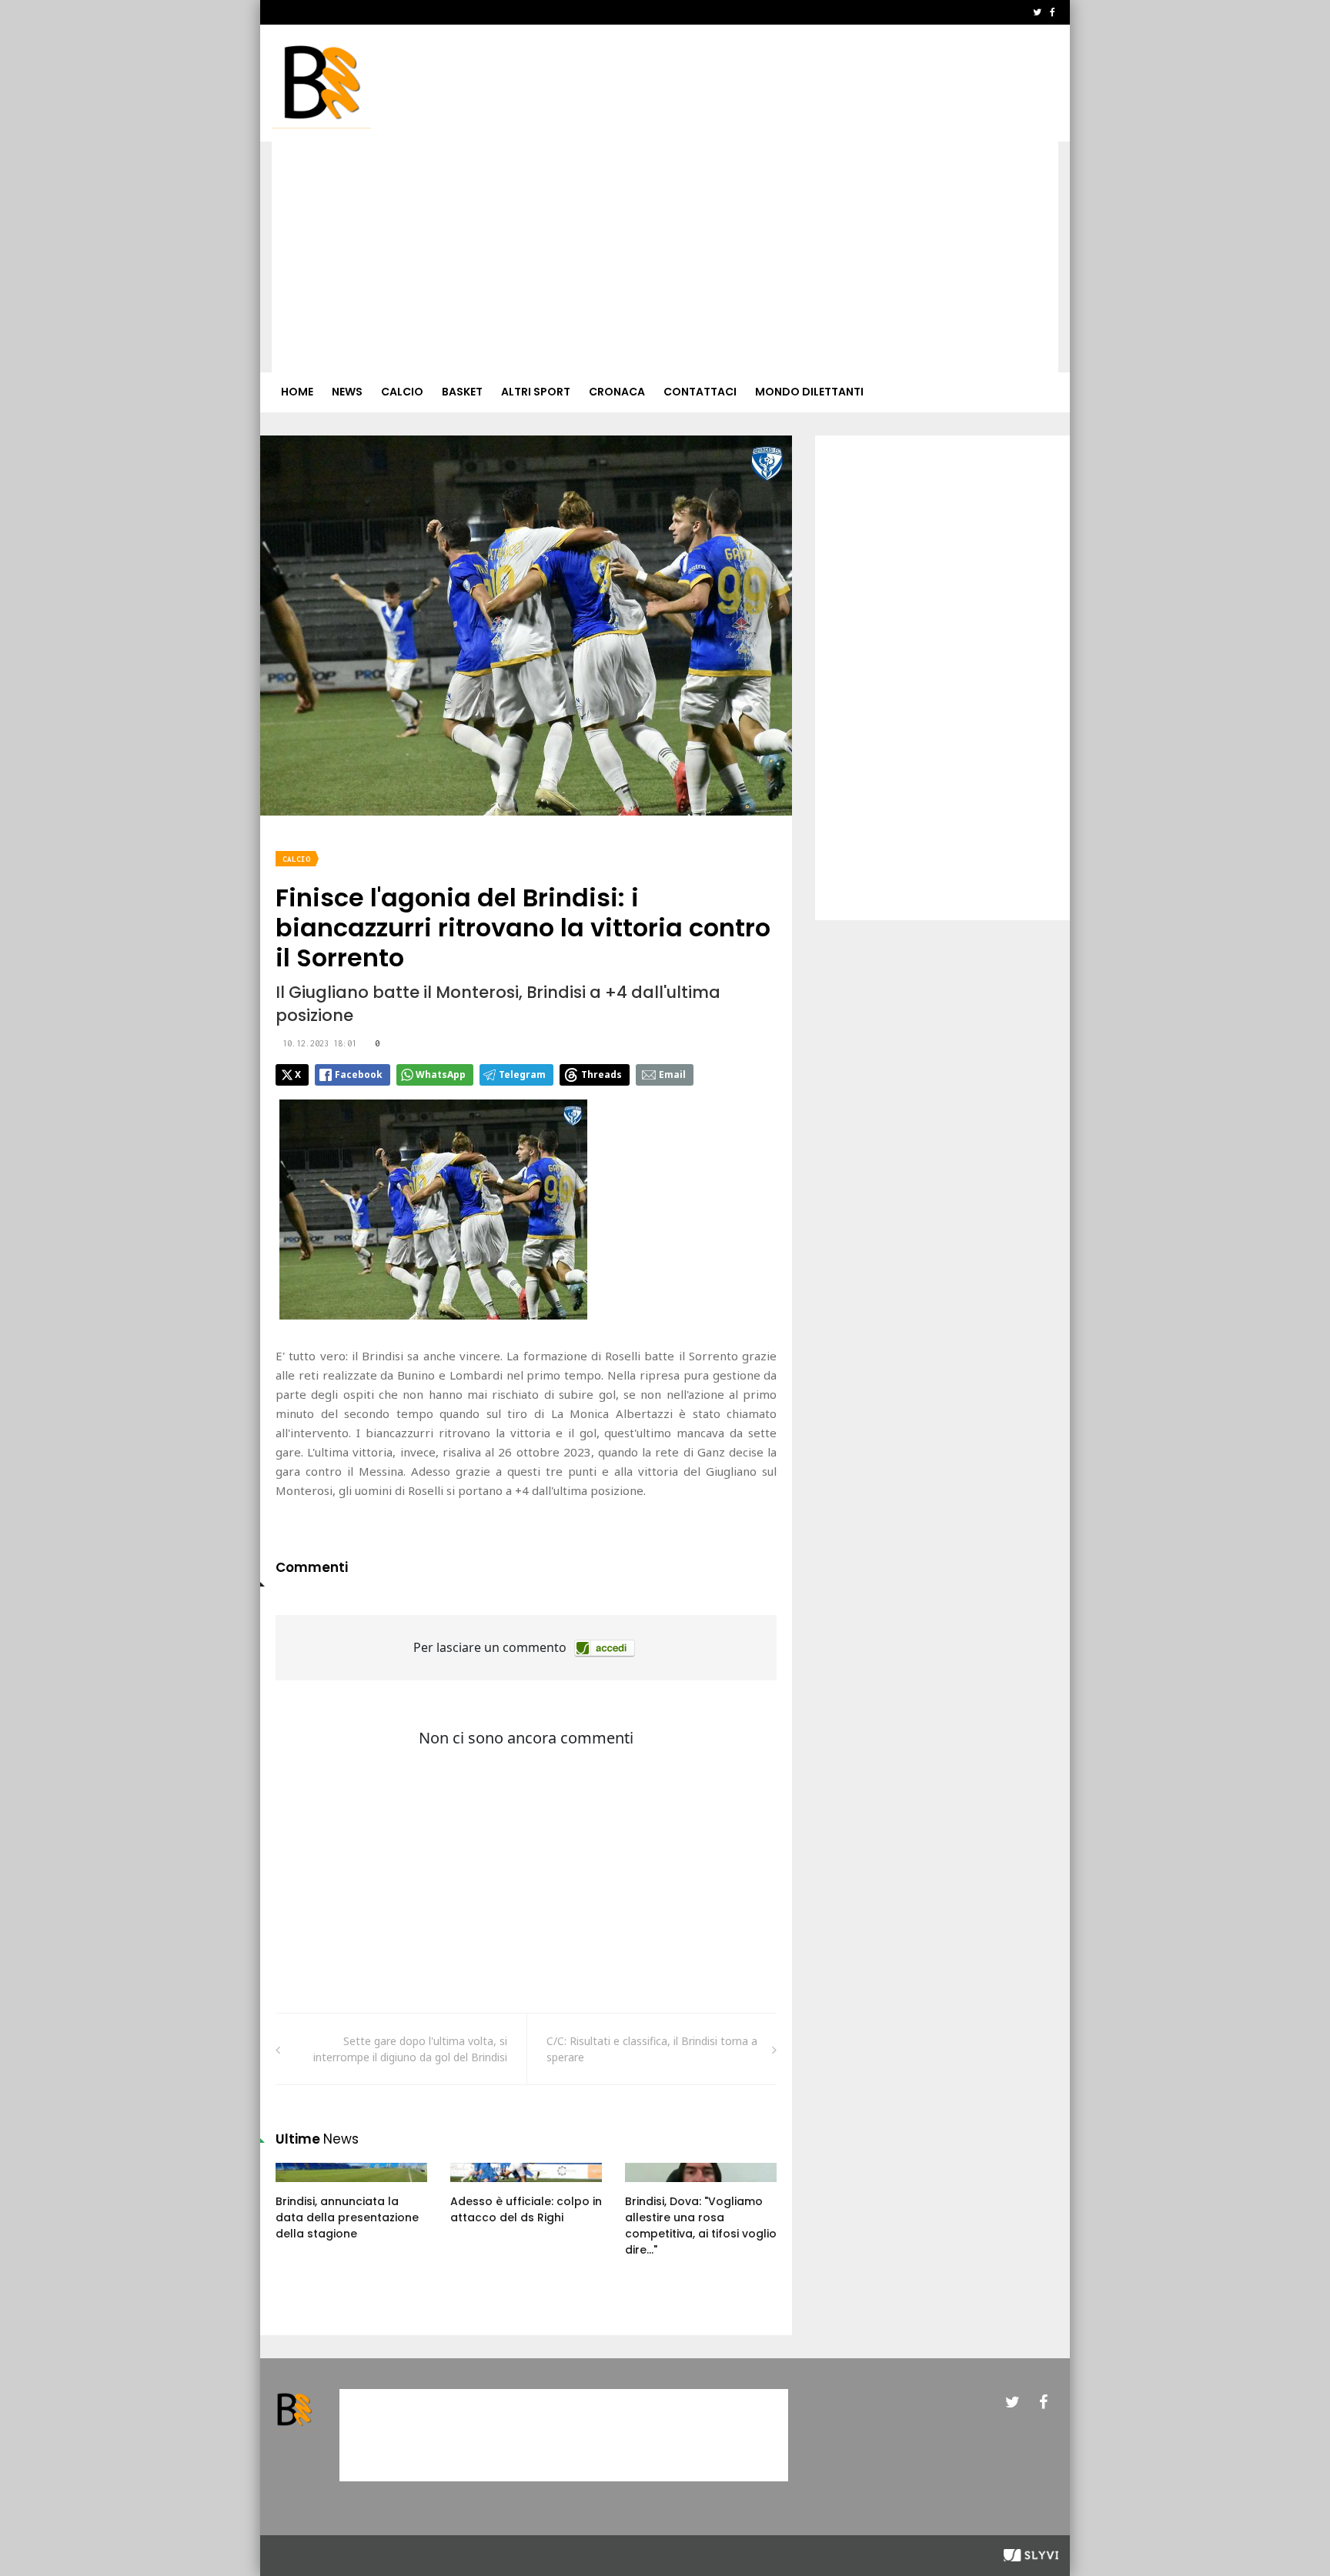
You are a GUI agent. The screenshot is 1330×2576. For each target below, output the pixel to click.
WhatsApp (441, 1074)
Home (297, 392)
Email (672, 1074)
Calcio (402, 392)
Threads (602, 1074)
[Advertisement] (665, 257)
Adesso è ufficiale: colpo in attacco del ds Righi (526, 2209)
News (347, 392)
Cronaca (617, 392)
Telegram (522, 1074)
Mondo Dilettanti (809, 392)
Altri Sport (536, 392)
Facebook (359, 1074)
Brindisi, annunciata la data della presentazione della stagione (347, 2217)
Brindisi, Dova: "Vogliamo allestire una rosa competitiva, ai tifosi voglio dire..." (701, 2226)
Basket (462, 392)
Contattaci (700, 392)
